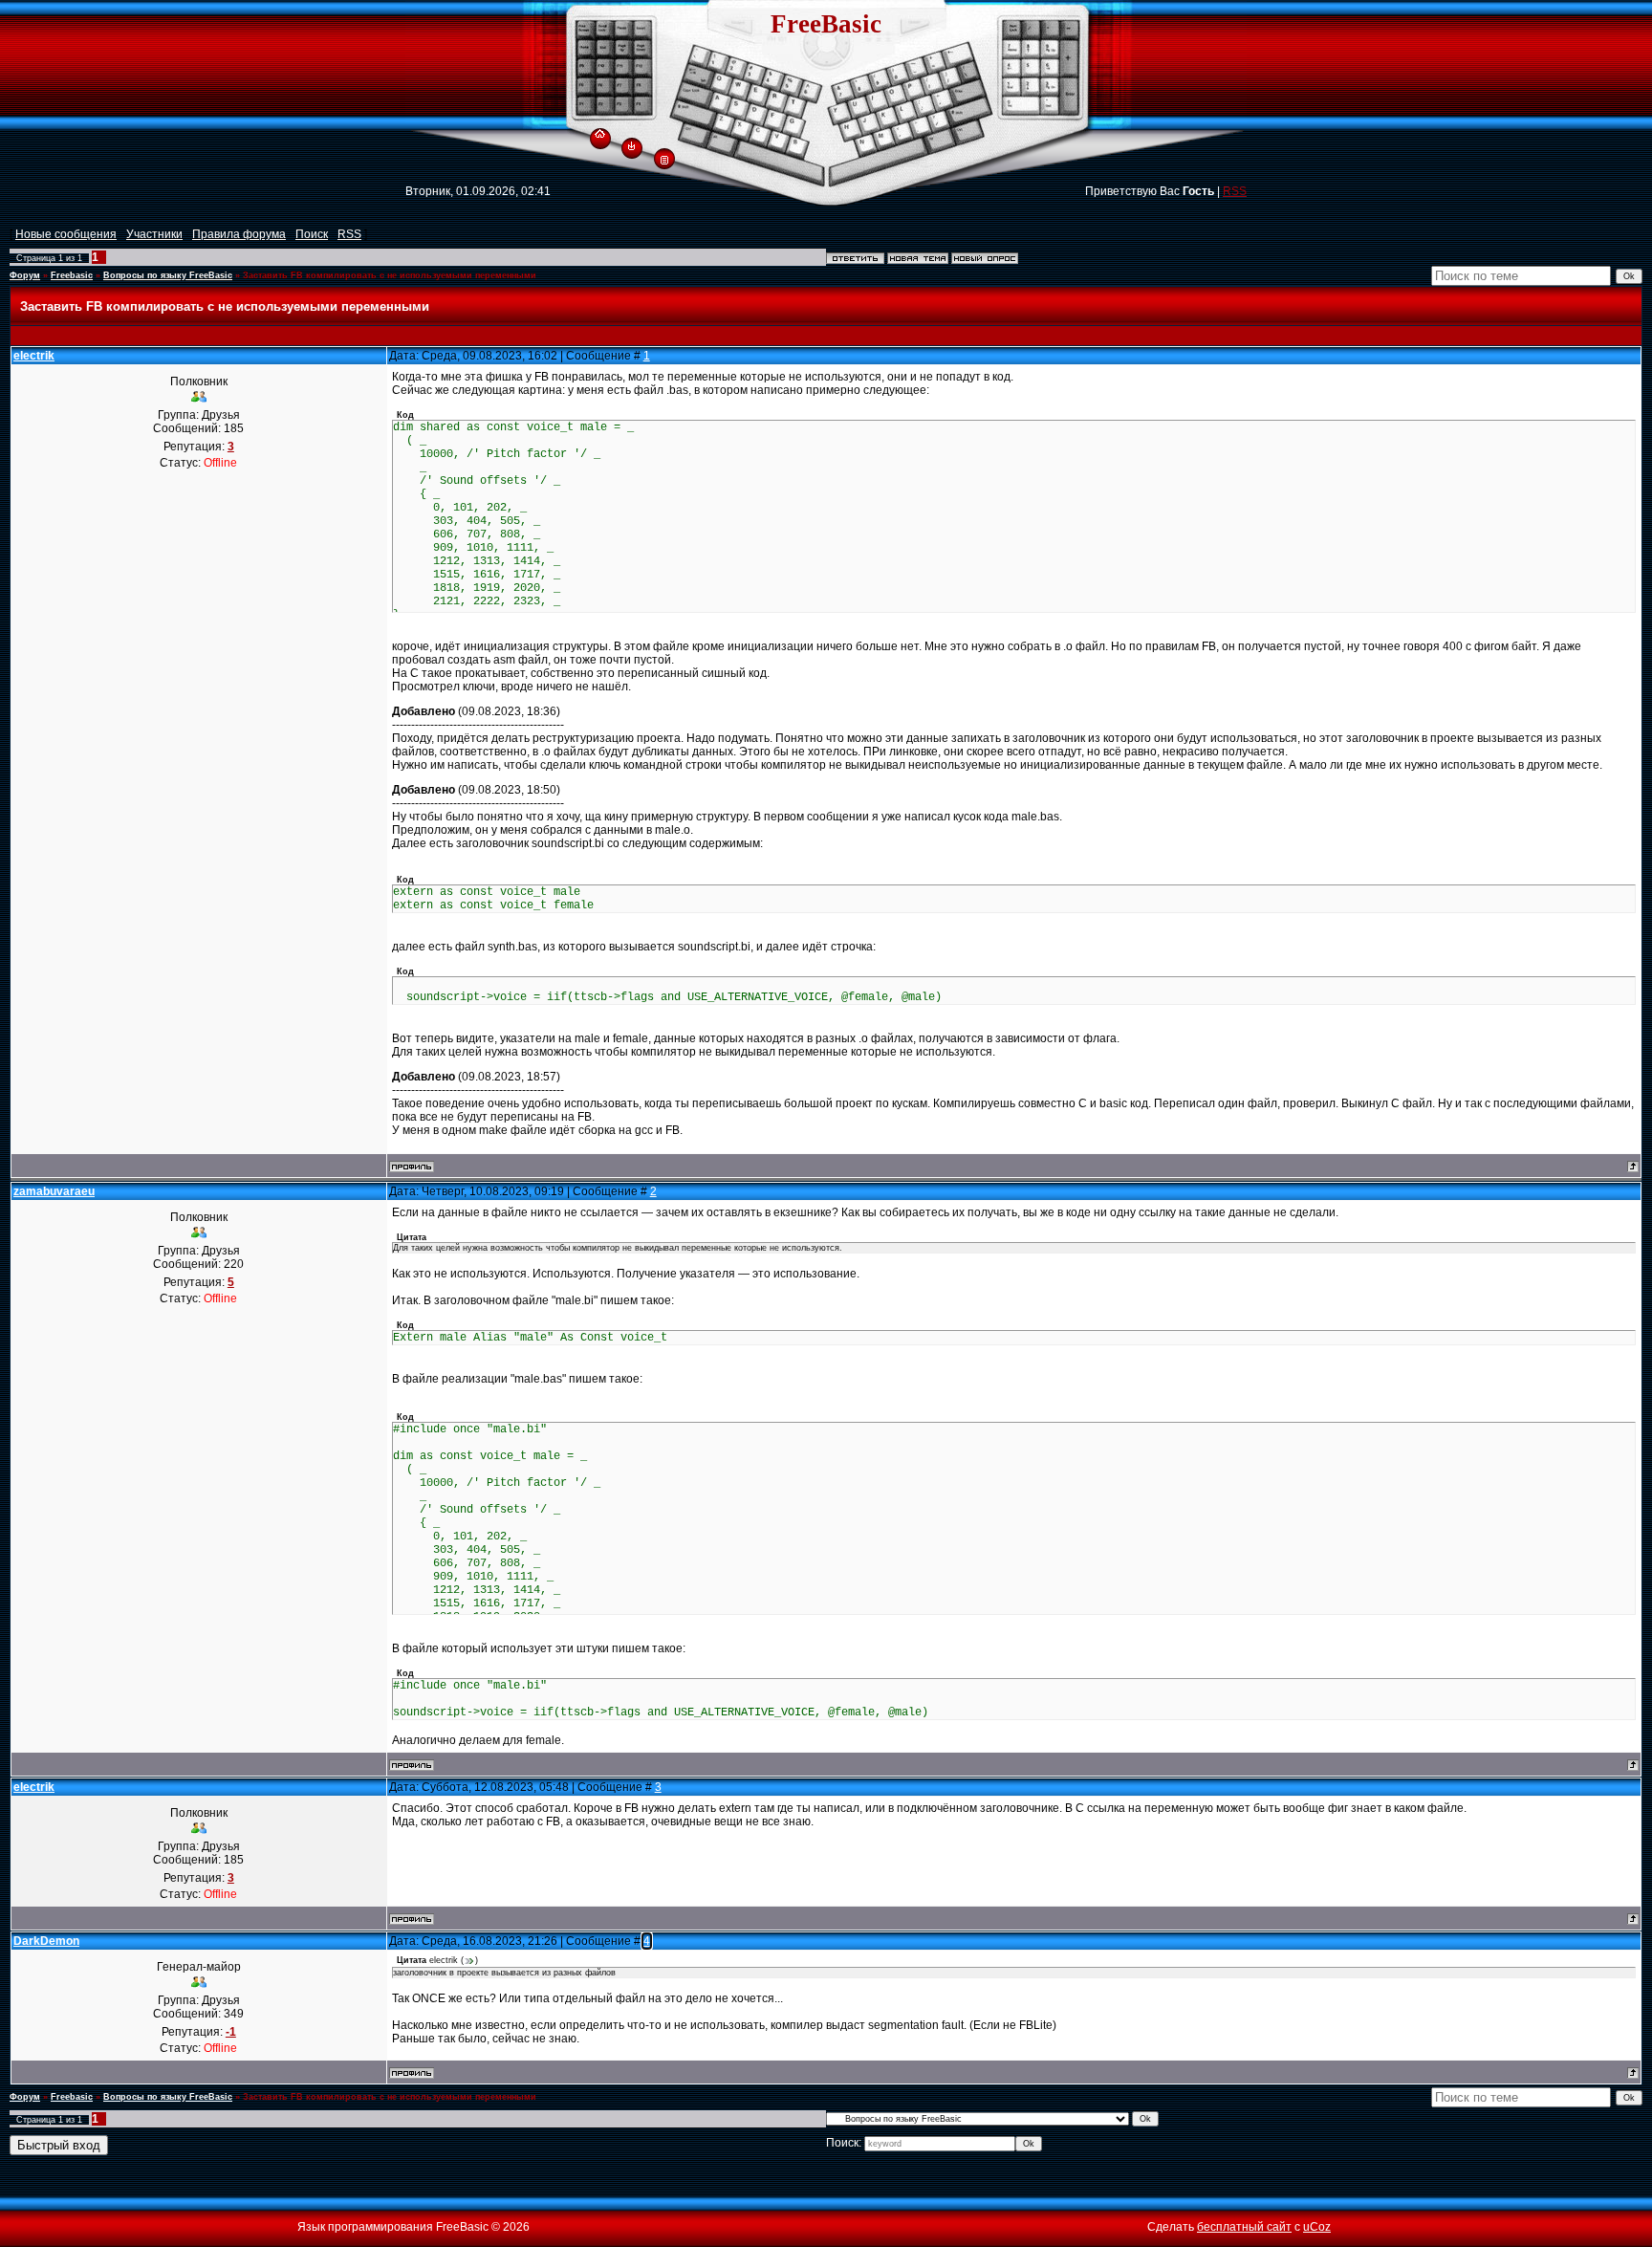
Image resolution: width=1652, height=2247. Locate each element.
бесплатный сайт (1244, 2227)
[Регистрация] (664, 159)
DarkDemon (46, 1941)
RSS (1235, 191)
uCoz (1317, 2227)
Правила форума (239, 234)
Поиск (312, 234)
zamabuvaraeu (54, 1191)
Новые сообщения (66, 234)
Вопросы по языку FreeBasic (168, 275)
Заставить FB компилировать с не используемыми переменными (390, 275)
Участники (154, 234)
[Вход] (631, 145)
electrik (34, 356)
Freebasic (72, 275)
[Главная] (600, 131)
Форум (25, 275)
